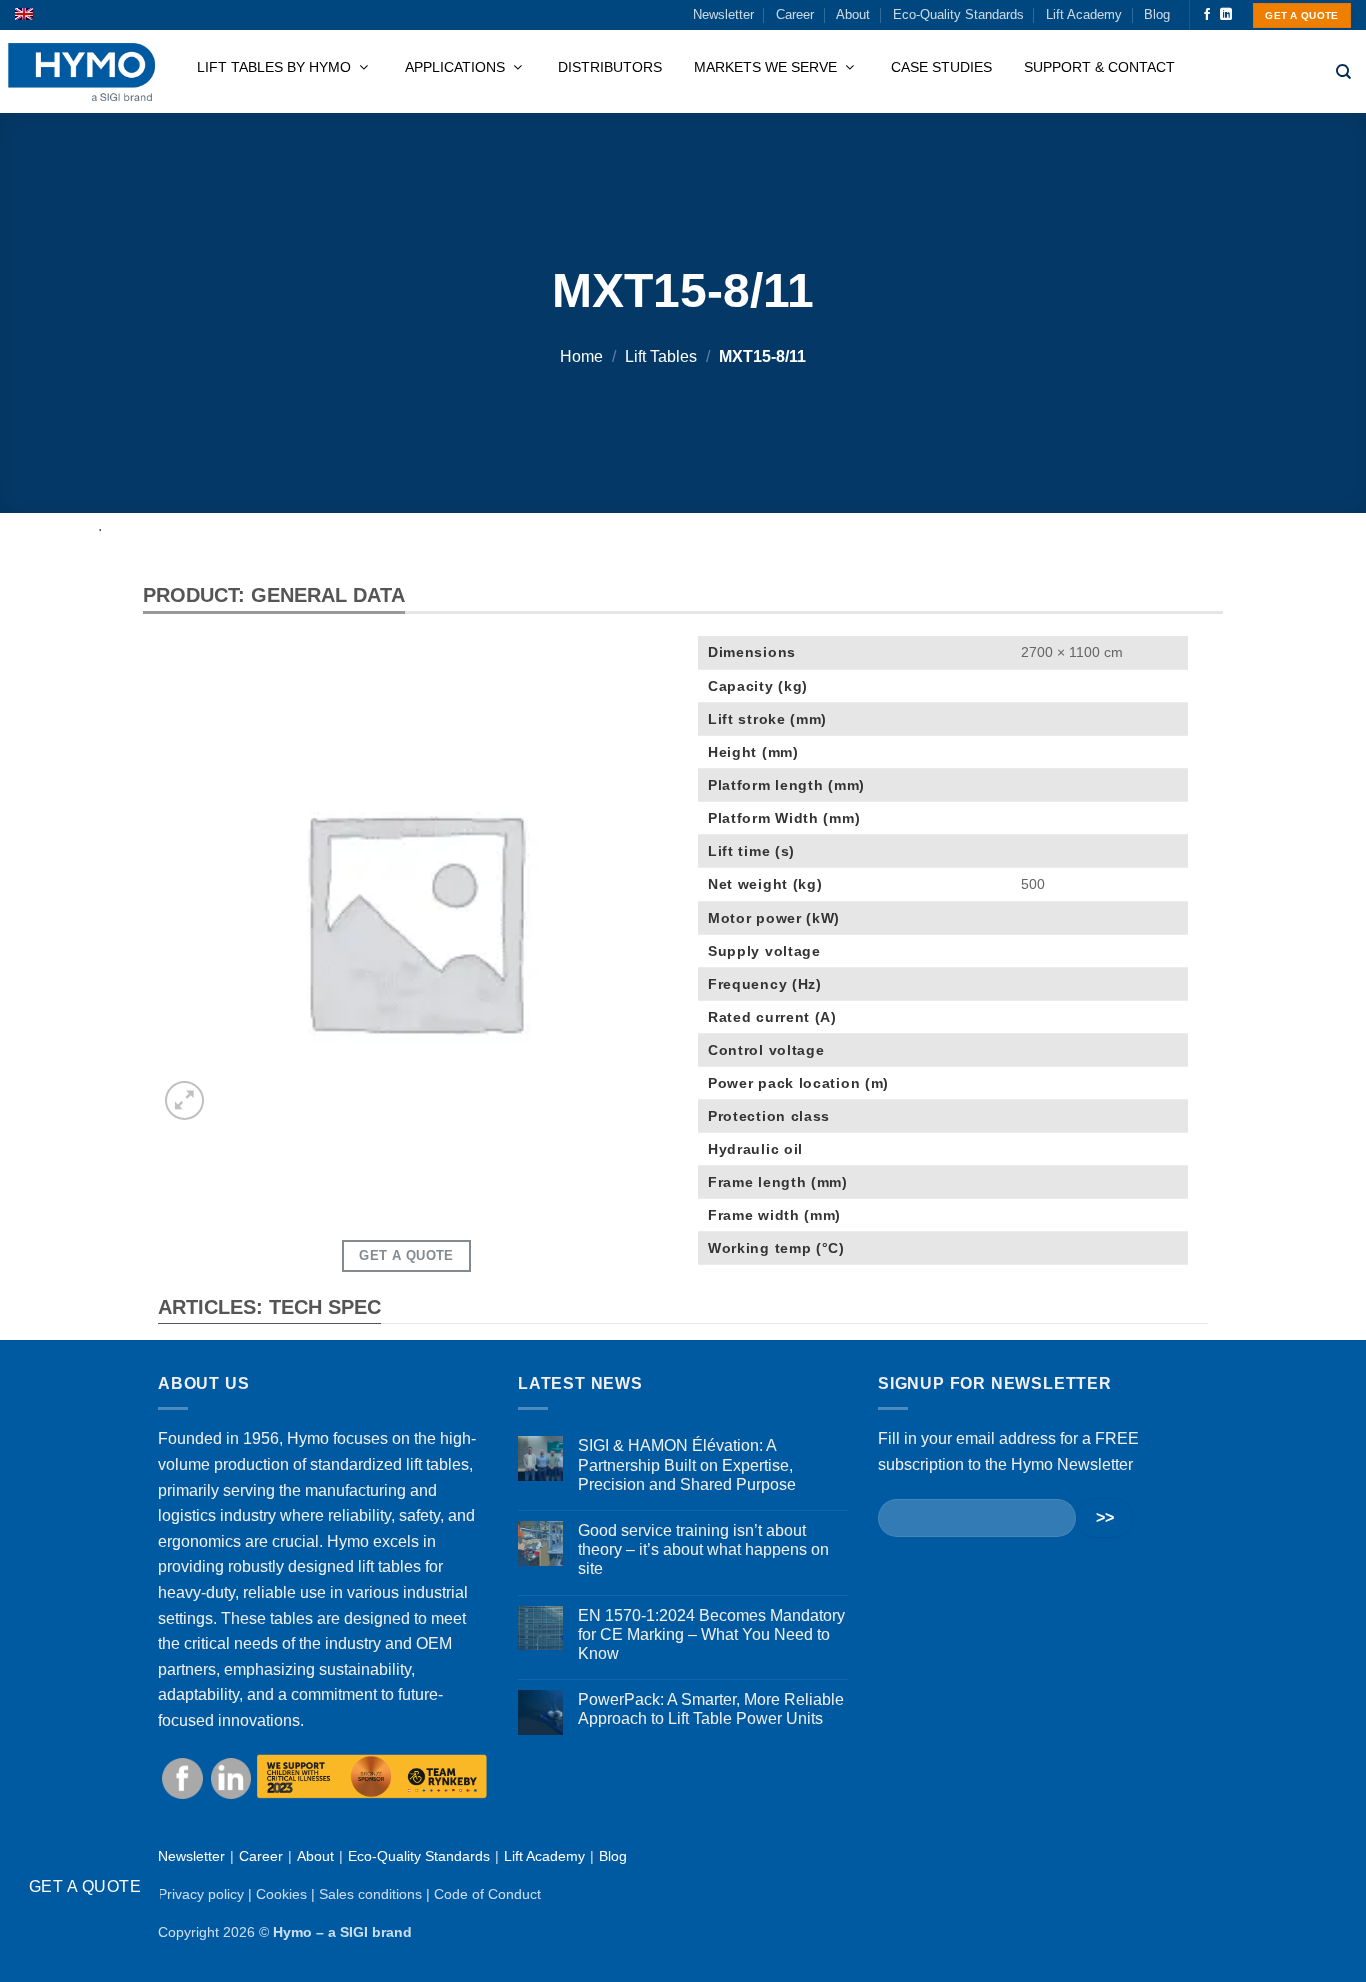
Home (581, 356)
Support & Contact (1099, 67)
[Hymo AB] (81, 72)
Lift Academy (1084, 14)
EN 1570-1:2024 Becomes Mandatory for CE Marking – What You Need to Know (711, 1634)
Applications (457, 67)
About (853, 14)
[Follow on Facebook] (1207, 15)
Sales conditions (370, 1894)
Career (795, 14)
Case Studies (941, 67)
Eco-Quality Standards (958, 14)
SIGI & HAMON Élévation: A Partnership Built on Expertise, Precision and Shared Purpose (687, 1464)
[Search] (1343, 72)
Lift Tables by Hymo (276, 67)
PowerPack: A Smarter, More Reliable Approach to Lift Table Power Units (711, 1709)
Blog (1157, 14)
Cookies (281, 1894)
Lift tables (661, 356)
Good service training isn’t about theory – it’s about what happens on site (703, 1549)
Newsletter (723, 14)
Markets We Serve (767, 67)
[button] (184, 1100)
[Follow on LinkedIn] (1226, 15)
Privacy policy (201, 1894)
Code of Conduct (487, 1894)
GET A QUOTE (85, 1886)
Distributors (610, 67)
